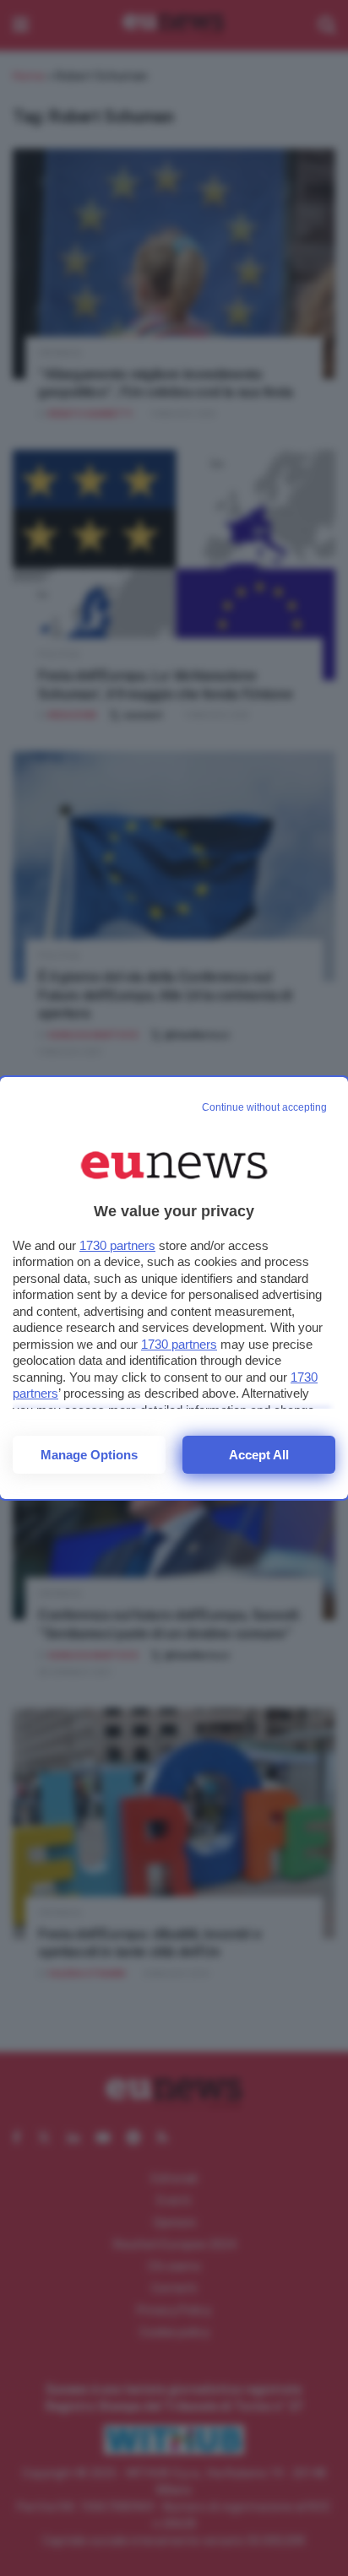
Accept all (259, 1455)
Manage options (89, 1455)
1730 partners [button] (117, 1245)
